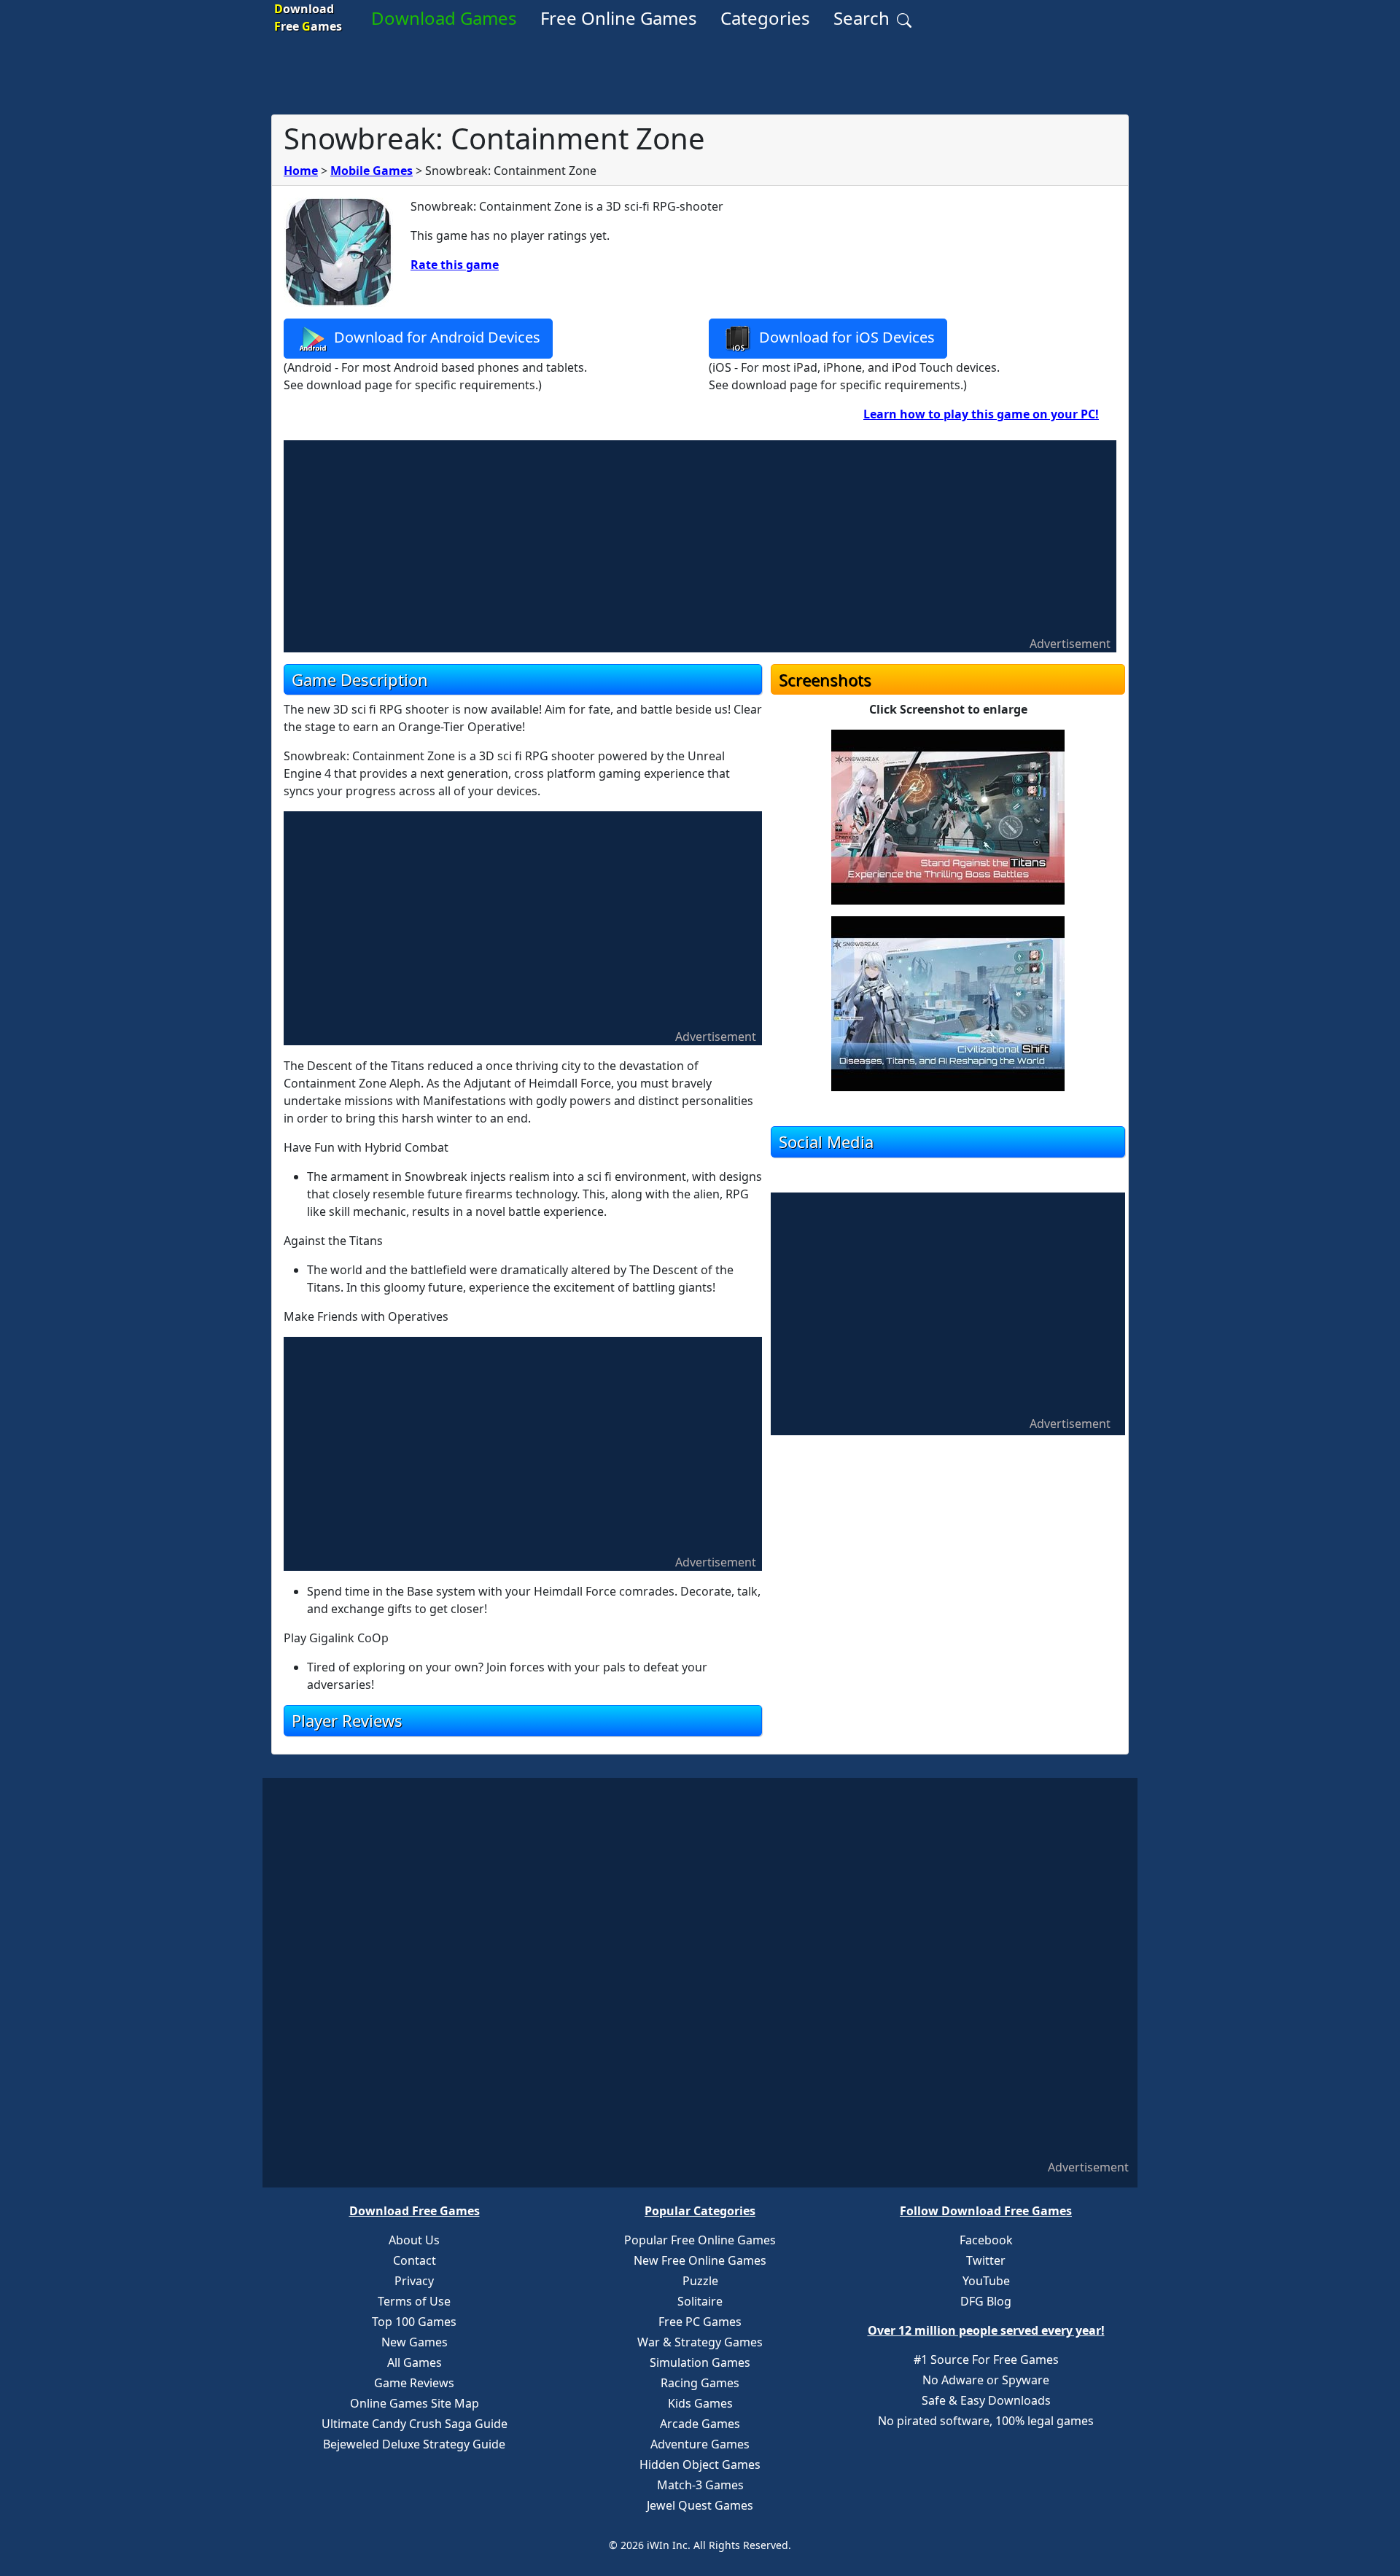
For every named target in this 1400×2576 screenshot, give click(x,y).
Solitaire (700, 2301)
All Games (415, 2362)
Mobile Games (372, 171)
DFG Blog (986, 2301)
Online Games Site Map (415, 2403)
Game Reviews (414, 2383)
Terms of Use (414, 2301)
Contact (415, 2260)
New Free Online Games (700, 2260)
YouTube (986, 2281)
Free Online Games (619, 18)
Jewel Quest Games (700, 2505)
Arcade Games (700, 2424)
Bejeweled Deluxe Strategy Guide (414, 2444)
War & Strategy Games (700, 2342)
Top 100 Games (414, 2322)
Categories (765, 18)
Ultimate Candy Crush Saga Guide (415, 2424)
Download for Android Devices (435, 337)
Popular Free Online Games (700, 2240)
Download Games (444, 18)
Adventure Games (700, 2444)
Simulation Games (700, 2362)
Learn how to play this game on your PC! (981, 414)
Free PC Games (700, 2322)
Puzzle (700, 2281)
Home (301, 171)
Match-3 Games (700, 2485)
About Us (414, 2240)
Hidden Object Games (700, 2464)
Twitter (986, 2260)
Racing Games (700, 2383)
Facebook (986, 2240)
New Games (415, 2342)
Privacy (414, 2281)
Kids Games (700, 2403)
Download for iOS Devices (845, 337)
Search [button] (864, 18)
